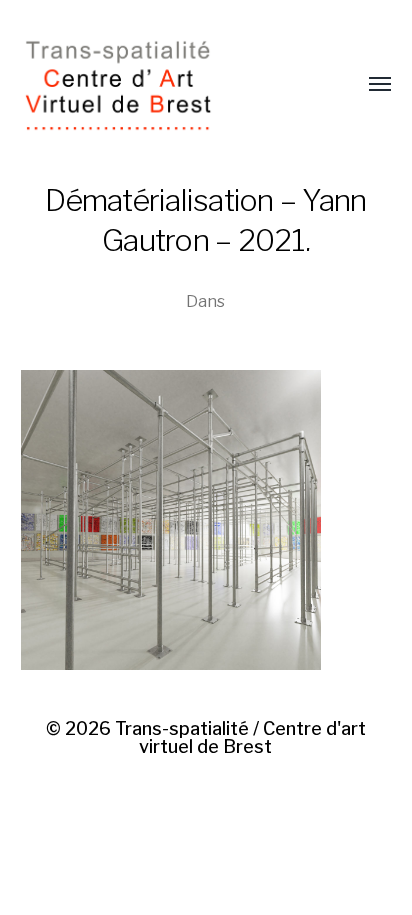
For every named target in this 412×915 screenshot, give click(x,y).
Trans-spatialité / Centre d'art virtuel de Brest (240, 737)
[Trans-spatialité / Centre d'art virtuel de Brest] (166, 85)
